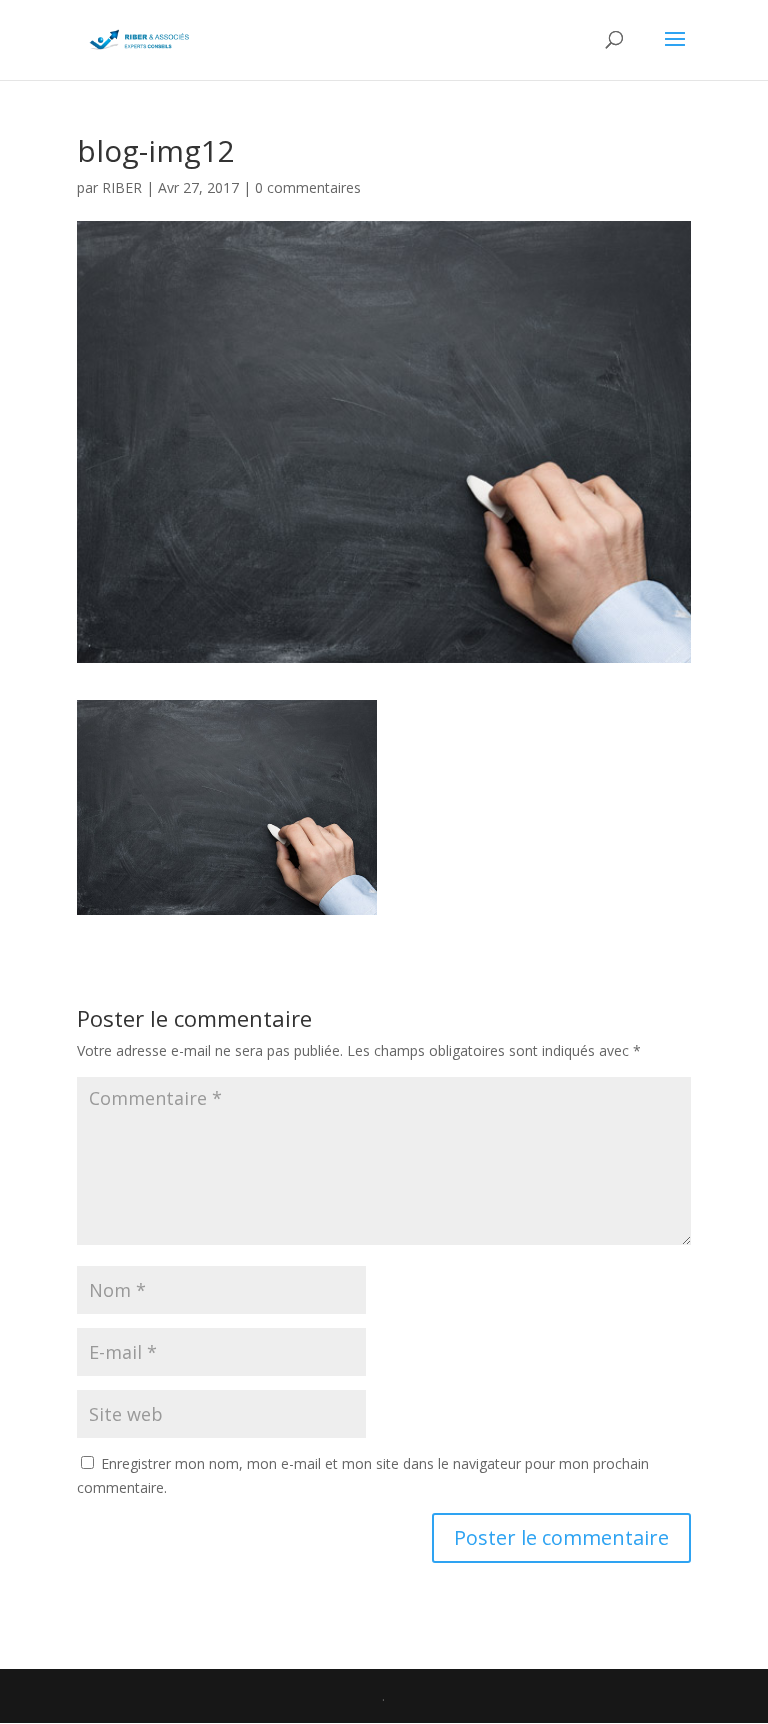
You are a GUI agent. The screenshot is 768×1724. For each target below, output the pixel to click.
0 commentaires (308, 187)
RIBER (122, 187)
